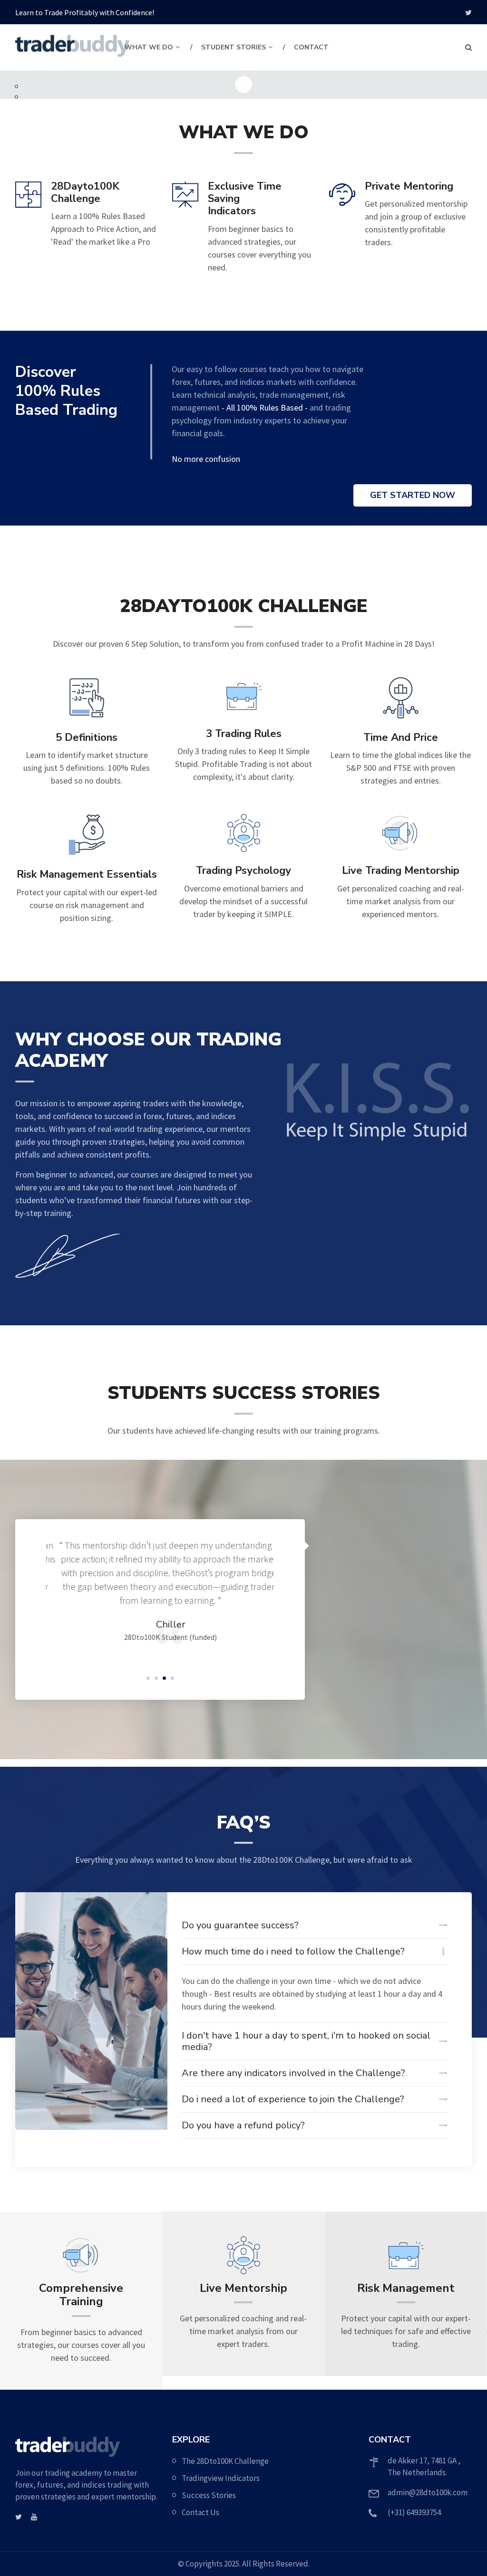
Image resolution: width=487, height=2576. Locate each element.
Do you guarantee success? (240, 1925)
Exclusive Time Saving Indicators (245, 199)
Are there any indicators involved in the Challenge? (293, 2073)
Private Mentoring (409, 186)
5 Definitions (87, 737)
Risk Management (243, 2288)
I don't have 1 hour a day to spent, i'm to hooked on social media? (306, 2041)
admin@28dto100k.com (428, 2492)
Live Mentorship (81, 2288)
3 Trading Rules (244, 734)
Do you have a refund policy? (243, 2125)
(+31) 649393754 (414, 2512)
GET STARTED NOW (413, 495)
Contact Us (200, 2512)
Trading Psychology (243, 871)
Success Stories (209, 2495)
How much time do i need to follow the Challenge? (293, 1951)
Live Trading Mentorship (401, 871)
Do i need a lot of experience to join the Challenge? (293, 2099)
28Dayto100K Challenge (85, 193)
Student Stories (234, 47)
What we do (149, 47)
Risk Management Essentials (87, 874)
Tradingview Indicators (221, 2478)
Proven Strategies (406, 2288)
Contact (311, 47)
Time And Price (401, 737)
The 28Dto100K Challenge (225, 2461)
